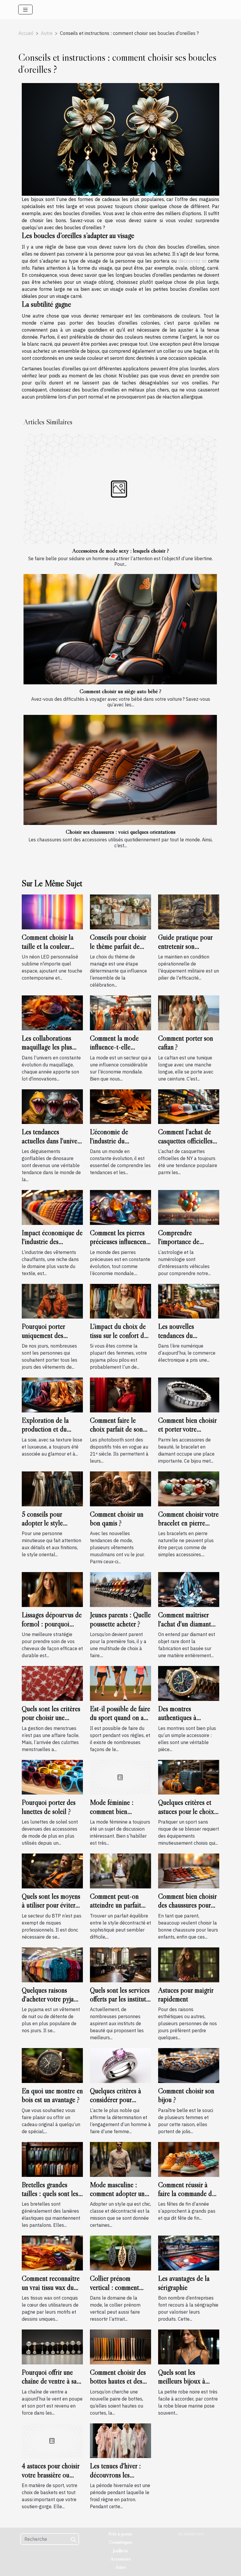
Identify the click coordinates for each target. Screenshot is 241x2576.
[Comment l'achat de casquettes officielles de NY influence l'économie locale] (189, 1106)
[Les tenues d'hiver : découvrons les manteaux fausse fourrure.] (120, 2440)
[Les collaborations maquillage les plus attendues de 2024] (52, 1012)
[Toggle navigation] (25, 10)
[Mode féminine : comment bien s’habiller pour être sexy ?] (120, 1777)
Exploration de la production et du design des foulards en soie (51, 1434)
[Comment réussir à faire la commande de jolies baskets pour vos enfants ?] (189, 2159)
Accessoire (121, 2559)
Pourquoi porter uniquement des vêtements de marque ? (52, 1335)
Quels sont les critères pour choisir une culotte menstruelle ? (51, 1718)
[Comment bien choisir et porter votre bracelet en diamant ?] (189, 1395)
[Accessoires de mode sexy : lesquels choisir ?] (120, 489)
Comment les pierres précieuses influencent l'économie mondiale (119, 1242)
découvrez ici (192, 261)
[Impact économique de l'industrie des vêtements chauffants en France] (52, 1207)
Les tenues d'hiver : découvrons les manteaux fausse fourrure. (115, 2479)
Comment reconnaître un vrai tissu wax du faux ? (51, 2287)
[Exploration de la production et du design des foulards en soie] (52, 1395)
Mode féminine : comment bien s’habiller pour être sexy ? (115, 1816)
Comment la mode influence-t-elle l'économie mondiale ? (119, 1047)
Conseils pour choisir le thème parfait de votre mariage (118, 946)
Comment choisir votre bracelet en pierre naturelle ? (188, 1523)
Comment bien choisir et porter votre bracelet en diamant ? (187, 1429)
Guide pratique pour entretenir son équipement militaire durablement (185, 951)
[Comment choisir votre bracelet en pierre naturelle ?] (189, 1488)
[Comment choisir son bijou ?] (189, 2065)
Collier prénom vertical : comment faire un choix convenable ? (114, 2292)
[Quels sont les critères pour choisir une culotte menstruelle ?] (52, 1683)
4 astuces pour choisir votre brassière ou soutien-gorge (51, 2475)
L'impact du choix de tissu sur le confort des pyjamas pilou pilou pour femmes (120, 1340)
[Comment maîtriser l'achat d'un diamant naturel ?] (189, 1589)
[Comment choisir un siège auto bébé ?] (120, 629)
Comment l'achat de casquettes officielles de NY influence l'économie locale (185, 1145)
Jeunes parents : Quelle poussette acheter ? (120, 1619)
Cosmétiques (120, 2542)
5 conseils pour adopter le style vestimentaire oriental (50, 1523)
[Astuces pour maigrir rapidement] (189, 1964)
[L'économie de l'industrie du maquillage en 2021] (120, 1106)
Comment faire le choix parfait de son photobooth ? (116, 1429)
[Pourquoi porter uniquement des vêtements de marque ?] (52, 1301)
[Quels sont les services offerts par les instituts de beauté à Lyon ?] (120, 1964)
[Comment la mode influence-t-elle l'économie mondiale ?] (120, 1012)
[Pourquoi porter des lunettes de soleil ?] (52, 1777)
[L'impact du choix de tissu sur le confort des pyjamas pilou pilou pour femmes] (120, 1301)
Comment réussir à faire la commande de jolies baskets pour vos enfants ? (188, 2198)
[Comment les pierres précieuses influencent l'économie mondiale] (120, 1207)
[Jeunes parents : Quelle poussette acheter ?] (120, 1589)
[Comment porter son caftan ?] (189, 1012)
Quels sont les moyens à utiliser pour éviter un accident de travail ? (51, 1910)
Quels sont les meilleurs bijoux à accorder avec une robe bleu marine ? (183, 2386)
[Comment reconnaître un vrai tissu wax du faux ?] (52, 2253)
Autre (47, 33)
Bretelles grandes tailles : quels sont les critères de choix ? (50, 2194)
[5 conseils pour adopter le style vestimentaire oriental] (52, 1488)
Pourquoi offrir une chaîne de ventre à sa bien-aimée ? (49, 2381)
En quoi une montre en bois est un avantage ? (52, 2095)
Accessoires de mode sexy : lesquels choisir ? (121, 551)
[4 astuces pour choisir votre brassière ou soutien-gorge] (52, 2440)
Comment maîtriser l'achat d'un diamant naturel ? (185, 1624)
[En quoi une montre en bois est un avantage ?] (52, 2065)
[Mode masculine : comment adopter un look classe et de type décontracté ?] (120, 2159)
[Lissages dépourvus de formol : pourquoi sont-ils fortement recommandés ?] (52, 1589)
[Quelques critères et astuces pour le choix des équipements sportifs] (189, 1777)
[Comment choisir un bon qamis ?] (120, 1488)
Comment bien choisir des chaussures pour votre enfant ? (187, 1905)
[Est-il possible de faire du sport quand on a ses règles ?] (120, 1683)
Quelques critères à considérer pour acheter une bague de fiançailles (118, 2104)
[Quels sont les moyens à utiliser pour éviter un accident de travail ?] (52, 1871)
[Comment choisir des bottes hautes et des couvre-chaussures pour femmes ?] (120, 2347)
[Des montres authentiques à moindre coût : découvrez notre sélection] (189, 1683)
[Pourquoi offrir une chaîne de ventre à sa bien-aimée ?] (52, 2347)
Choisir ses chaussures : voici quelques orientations (121, 832)
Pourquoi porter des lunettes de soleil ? (49, 1807)
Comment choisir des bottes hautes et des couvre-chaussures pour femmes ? (118, 2386)
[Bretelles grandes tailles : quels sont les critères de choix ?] (52, 2159)
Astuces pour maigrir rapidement (186, 1995)
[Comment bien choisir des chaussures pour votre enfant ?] (189, 1871)
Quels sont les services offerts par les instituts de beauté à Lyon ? (120, 1999)
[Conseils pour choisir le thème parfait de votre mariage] (120, 911)
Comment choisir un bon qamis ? (117, 1519)
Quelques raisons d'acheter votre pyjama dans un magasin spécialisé (52, 2003)
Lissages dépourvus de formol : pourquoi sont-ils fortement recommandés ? (52, 1628)
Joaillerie (120, 2550)
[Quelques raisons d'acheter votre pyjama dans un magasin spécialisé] (52, 1964)
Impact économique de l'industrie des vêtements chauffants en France (52, 1246)
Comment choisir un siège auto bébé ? (120, 691)
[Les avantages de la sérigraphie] (189, 2253)
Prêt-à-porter (120, 2534)
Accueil (26, 33)
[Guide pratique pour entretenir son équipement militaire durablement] (189, 911)
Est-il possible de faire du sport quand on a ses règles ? (120, 1718)
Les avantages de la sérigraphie (184, 2283)
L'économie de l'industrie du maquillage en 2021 (116, 1141)
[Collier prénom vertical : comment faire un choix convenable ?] (120, 2253)
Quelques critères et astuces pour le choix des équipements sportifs (186, 1816)
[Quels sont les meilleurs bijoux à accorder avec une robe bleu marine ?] (189, 2347)
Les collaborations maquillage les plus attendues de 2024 (47, 1047)
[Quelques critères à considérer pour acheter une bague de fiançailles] (120, 2065)
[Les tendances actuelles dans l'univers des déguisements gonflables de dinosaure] (52, 1106)
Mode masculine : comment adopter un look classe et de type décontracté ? (119, 2198)
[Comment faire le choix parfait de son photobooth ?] (120, 1395)
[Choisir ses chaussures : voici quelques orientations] (120, 770)
